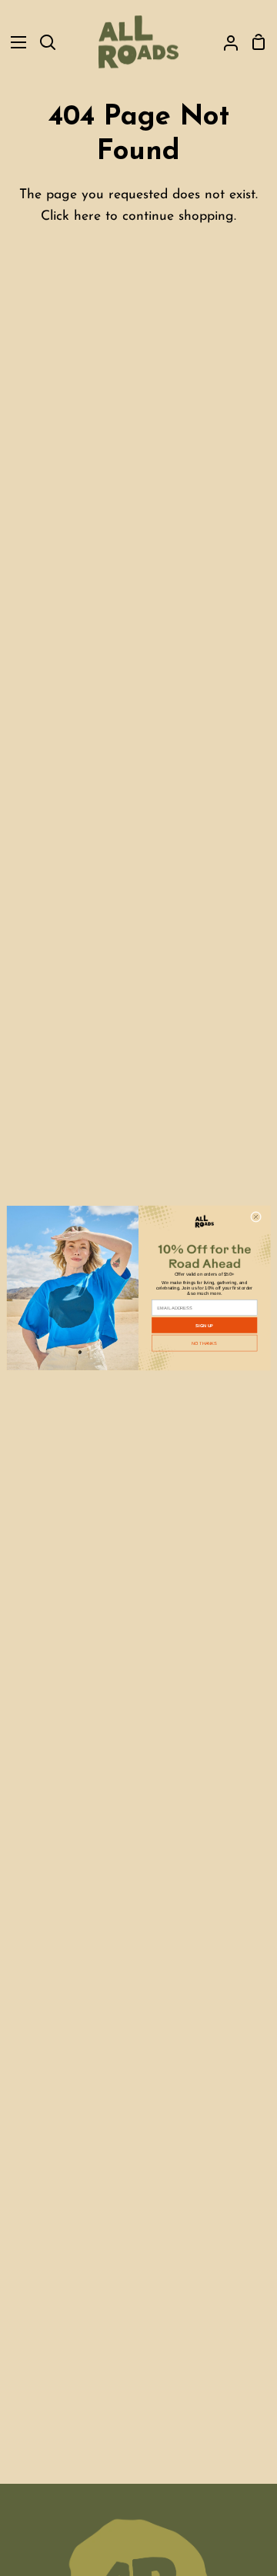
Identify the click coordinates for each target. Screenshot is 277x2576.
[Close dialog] (256, 1217)
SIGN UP (204, 1325)
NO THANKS (204, 1343)
